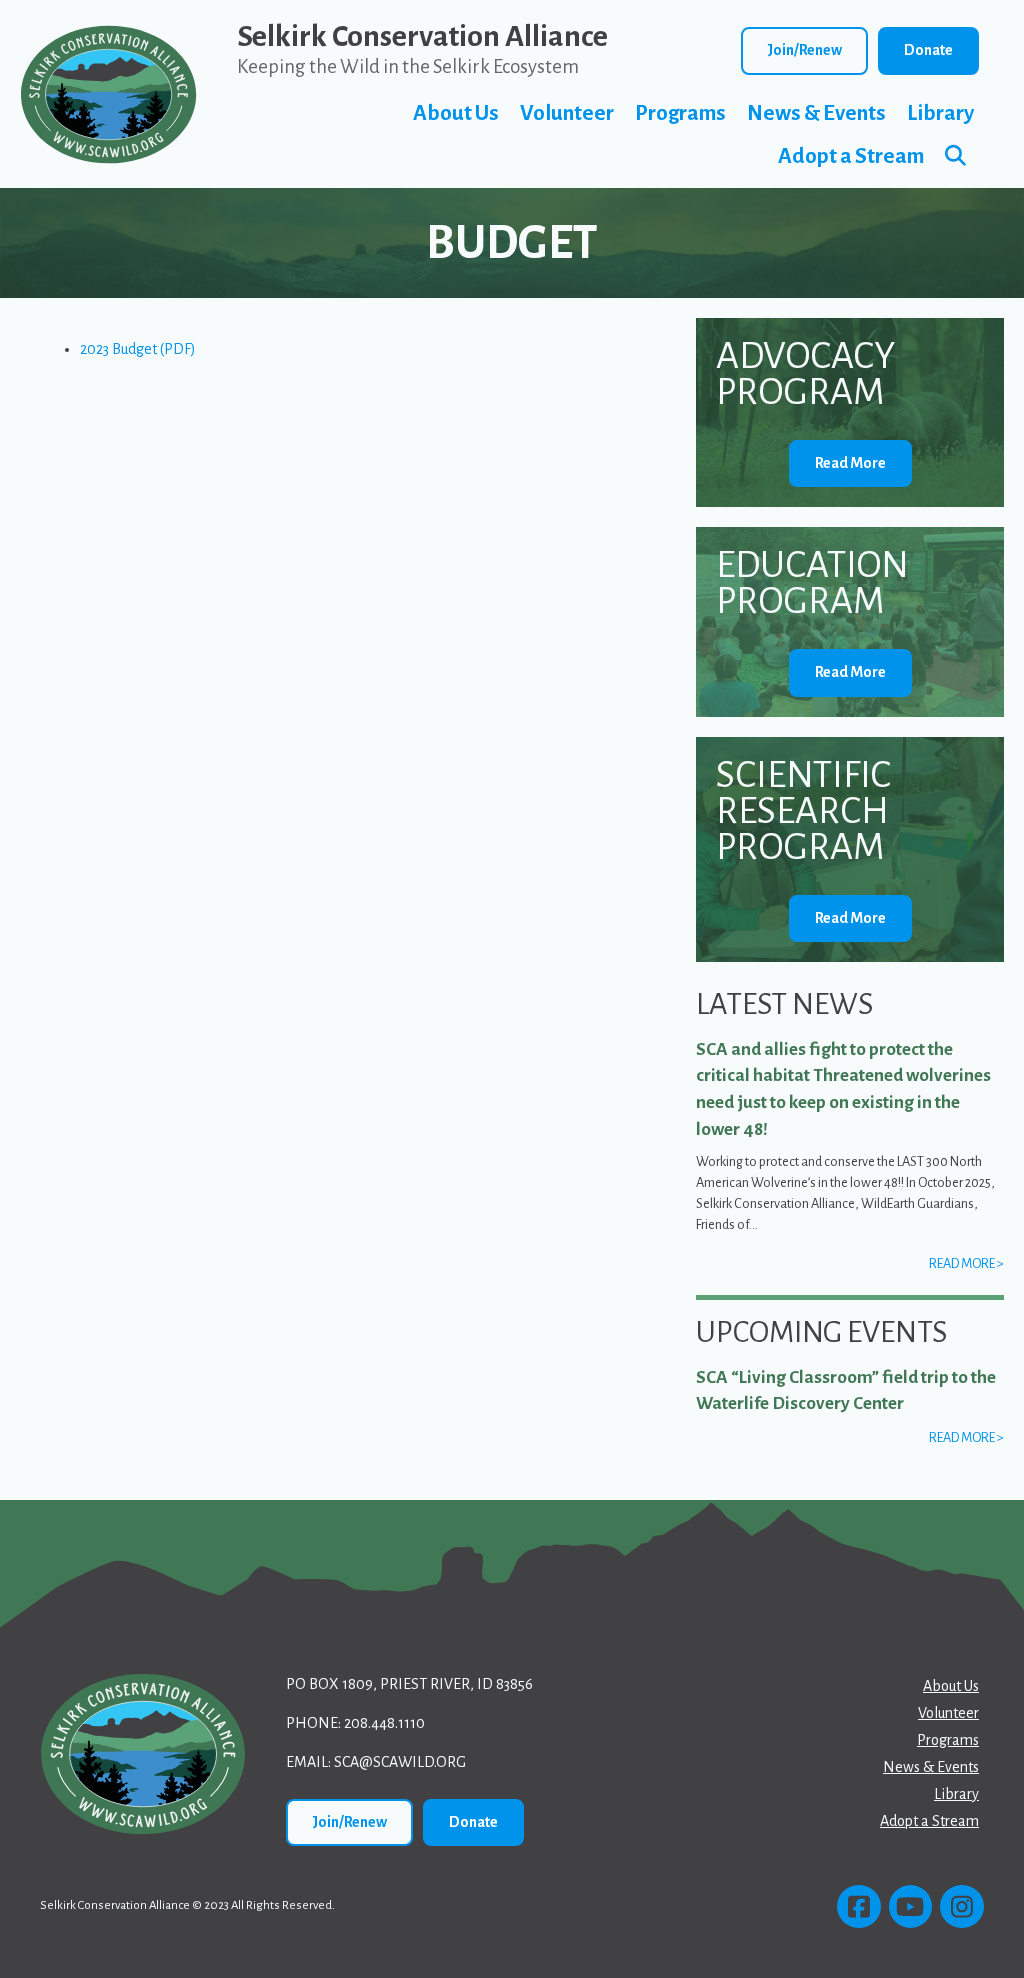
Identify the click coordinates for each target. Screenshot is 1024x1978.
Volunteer (567, 113)
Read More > (966, 1263)
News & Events (816, 113)
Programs (680, 113)
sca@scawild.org (400, 1762)
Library (940, 113)
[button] (959, 156)
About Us (456, 113)
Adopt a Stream (851, 156)
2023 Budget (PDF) (138, 349)
